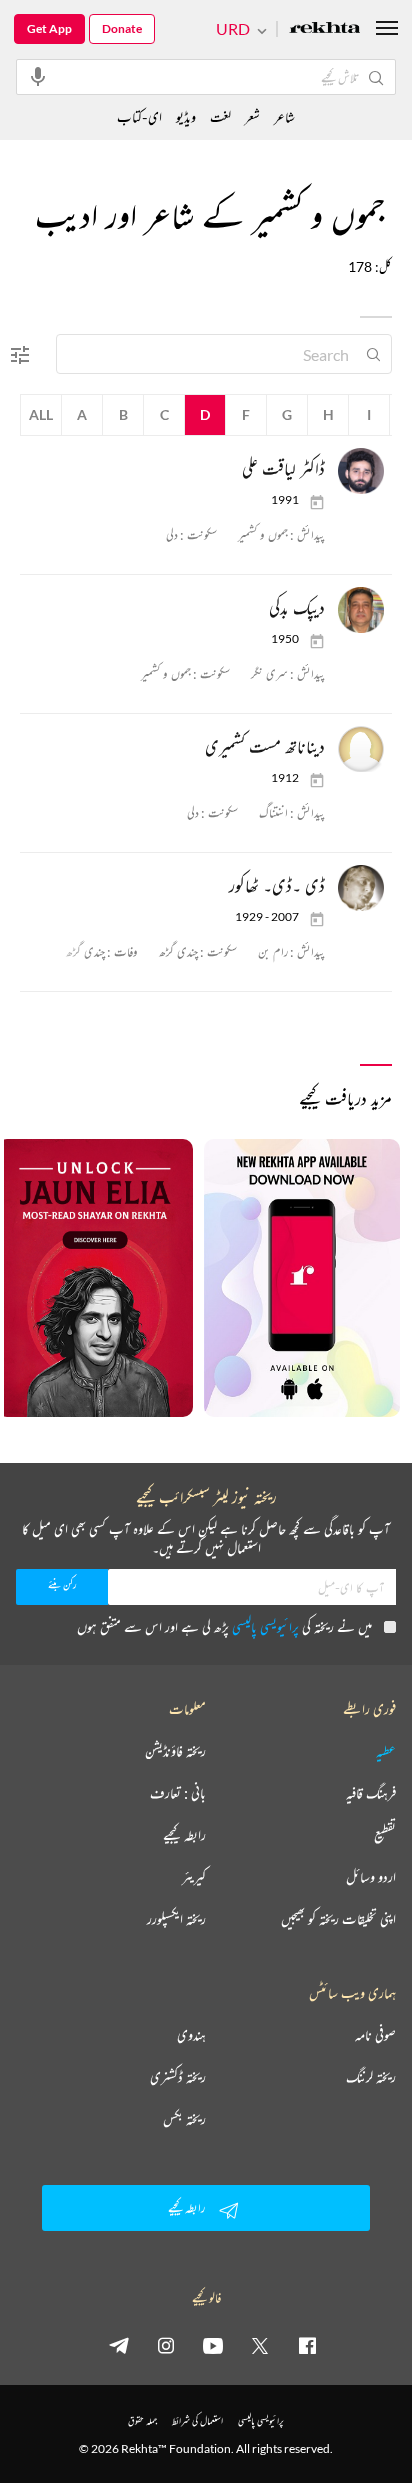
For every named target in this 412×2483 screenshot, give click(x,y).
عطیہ (386, 1751)
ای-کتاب (139, 116)
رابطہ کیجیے (184, 1835)
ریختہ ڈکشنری (178, 2077)
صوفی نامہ (375, 2035)
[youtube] (213, 2345)
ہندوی (191, 2035)
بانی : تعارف (178, 1793)
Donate (122, 28)
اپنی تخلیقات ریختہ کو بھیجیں (338, 1919)
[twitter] (260, 2345)
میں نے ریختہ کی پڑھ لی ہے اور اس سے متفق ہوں (224, 1626)
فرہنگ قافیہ (371, 1793)
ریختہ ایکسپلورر (176, 1919)
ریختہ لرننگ (371, 2077)
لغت (220, 116)
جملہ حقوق (142, 2420)
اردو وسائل (371, 1877)
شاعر (284, 116)
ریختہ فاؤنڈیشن (175, 1751)
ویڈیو (186, 116)
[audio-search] (38, 76)
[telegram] (119, 2345)
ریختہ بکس (184, 2119)
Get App (49, 28)
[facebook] (307, 2345)
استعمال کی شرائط (197, 2420)
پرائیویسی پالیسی (265, 1626)
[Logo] (325, 29)
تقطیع (385, 1835)
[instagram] (166, 2345)
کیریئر (194, 1877)
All (41, 414)
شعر (252, 116)
